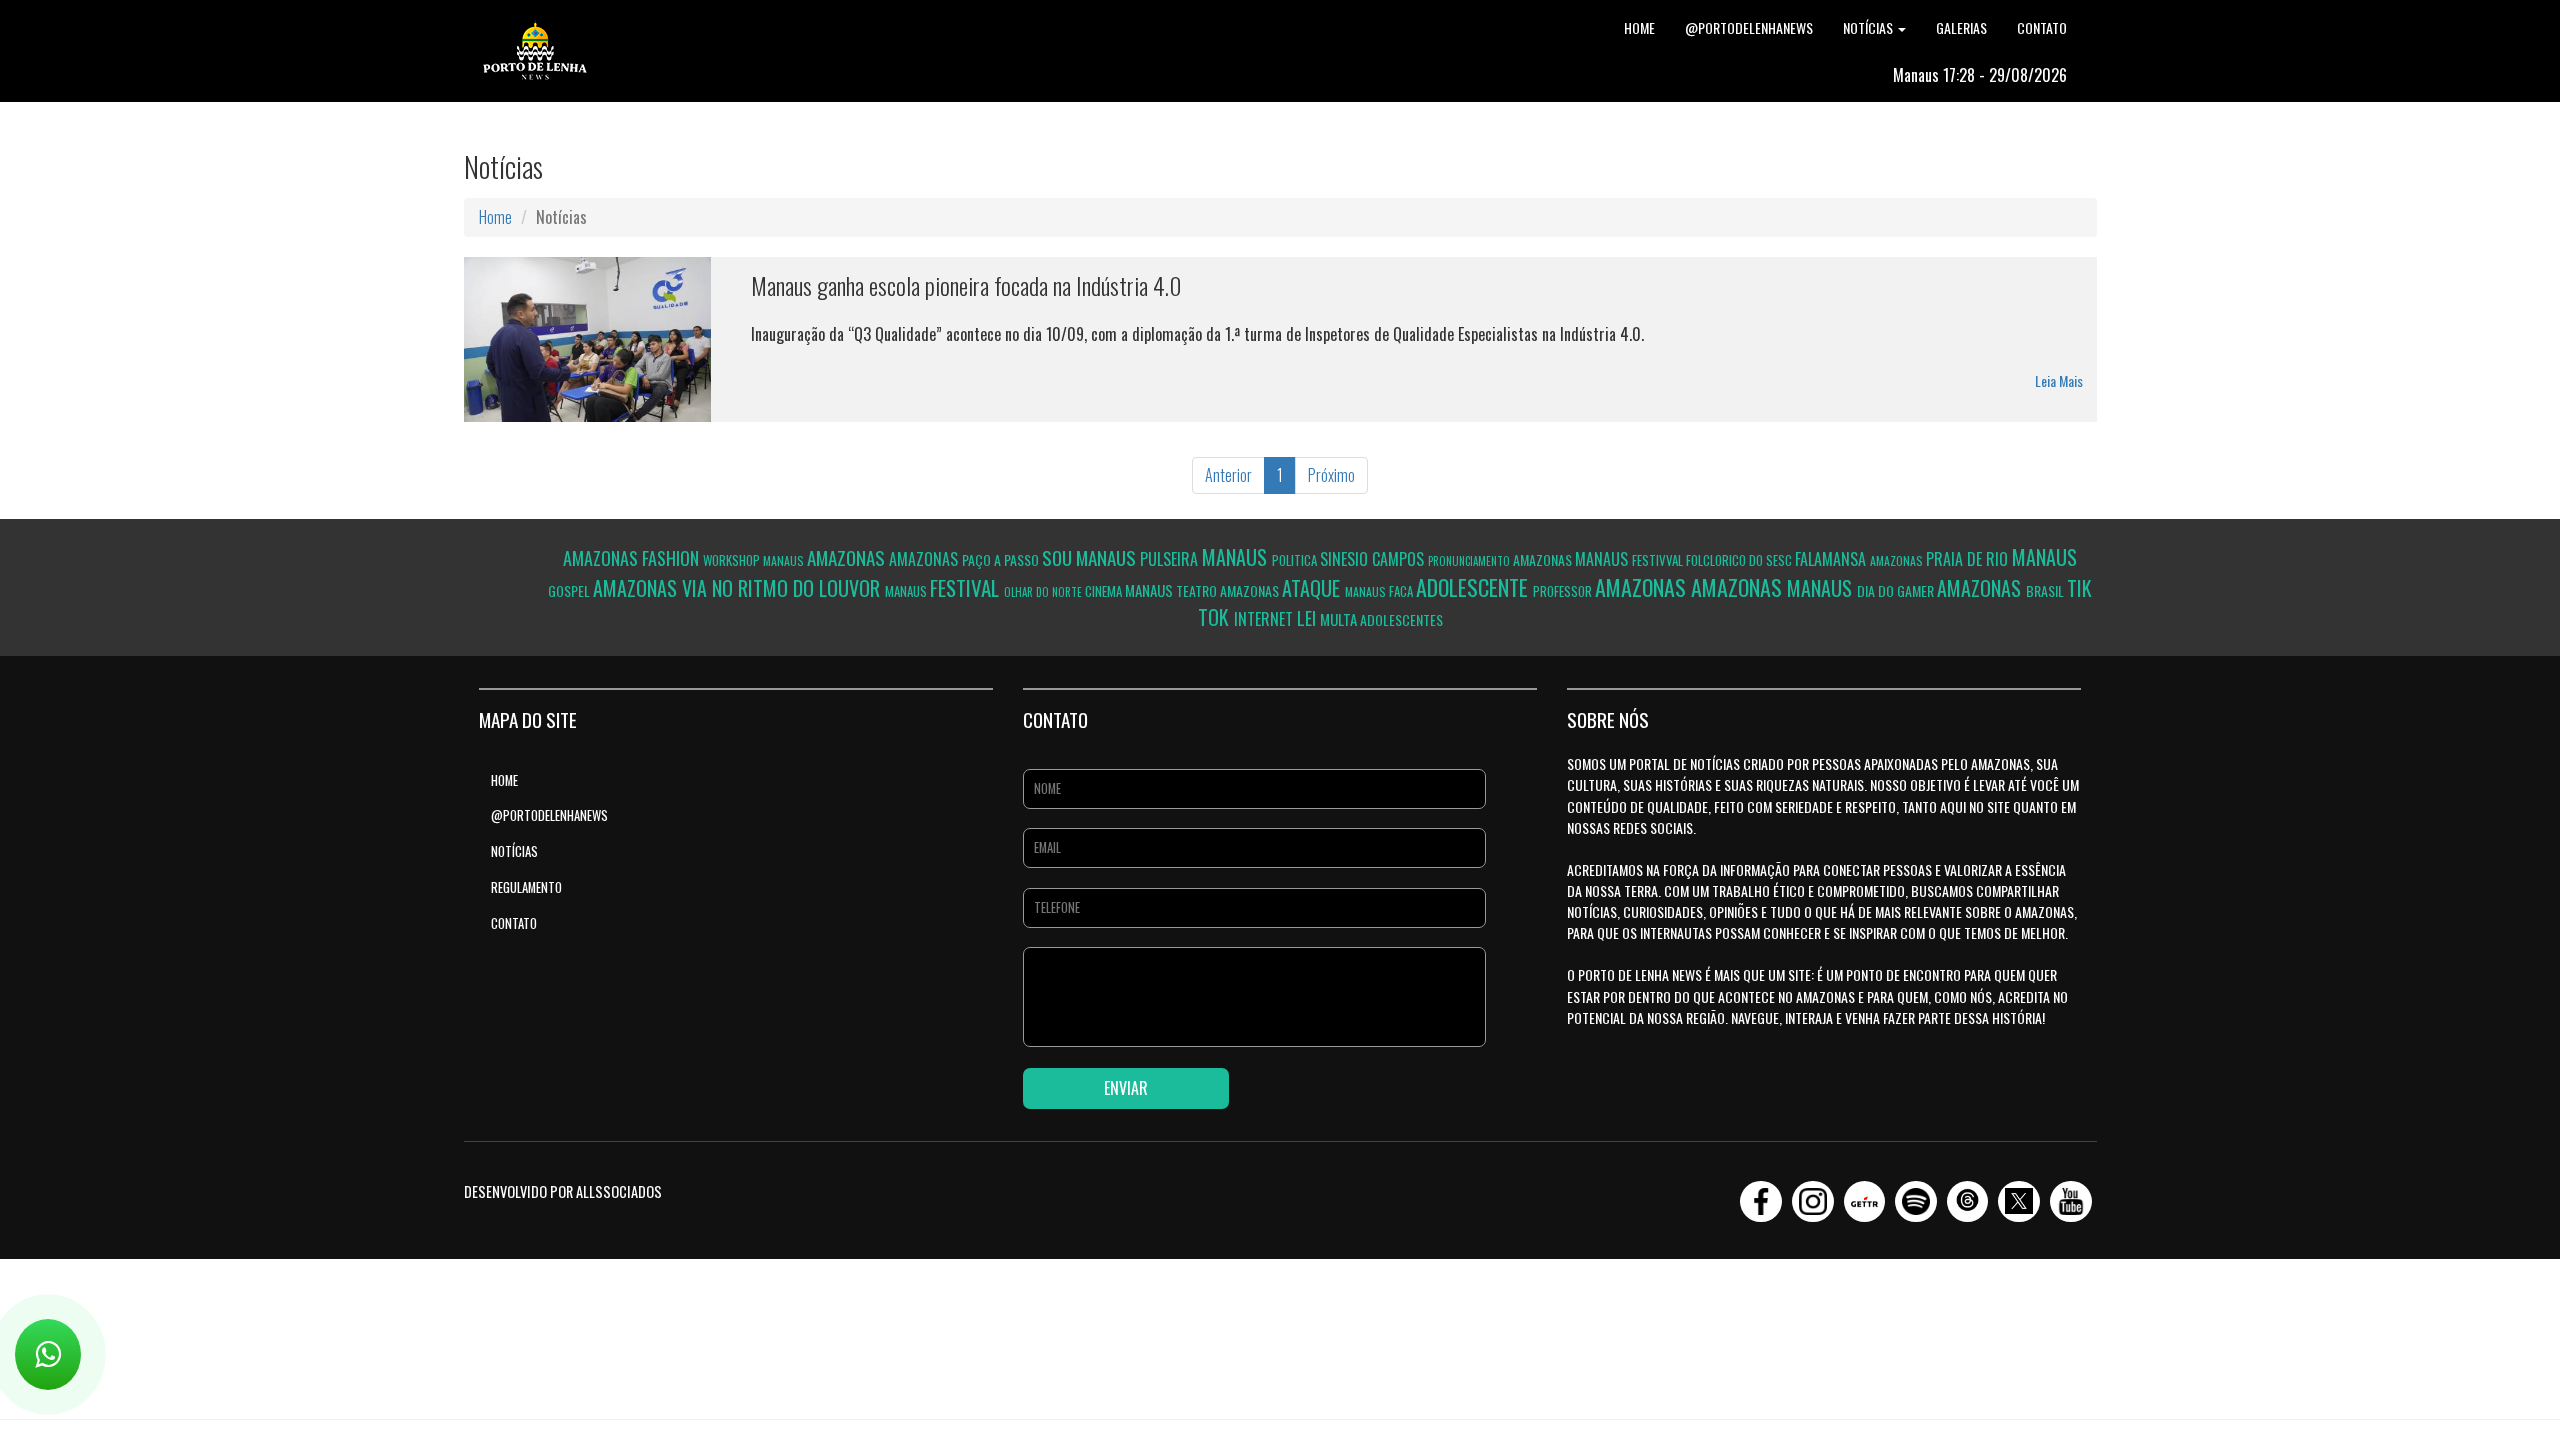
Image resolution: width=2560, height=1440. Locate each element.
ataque (1313, 588)
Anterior (1228, 475)
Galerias (1961, 27)
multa (1340, 619)
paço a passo (1002, 559)
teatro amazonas (1229, 590)
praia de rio (1969, 559)
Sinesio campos (1374, 559)
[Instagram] (1813, 1195)
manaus (785, 560)
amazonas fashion (633, 558)
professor (1564, 591)
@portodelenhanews (1749, 27)
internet (1265, 619)
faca (1402, 591)
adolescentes (1401, 619)
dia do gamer (1897, 590)
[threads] (1968, 1195)
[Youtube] (2071, 1195)
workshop (733, 560)
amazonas (848, 557)
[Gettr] (1865, 1195)
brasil (2046, 590)
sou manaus (1091, 557)
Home (1639, 27)
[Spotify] (1916, 1195)
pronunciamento (1470, 561)
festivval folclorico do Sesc (1713, 560)
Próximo (1331, 475)
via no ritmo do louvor (783, 588)
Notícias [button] (1869, 27)
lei (1308, 618)
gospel (570, 590)
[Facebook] (1761, 1195)
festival (967, 587)
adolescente (1474, 587)
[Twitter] (2019, 1195)
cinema (1105, 591)
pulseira (1171, 559)
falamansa (1832, 559)
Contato (2042, 27)
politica (1296, 560)
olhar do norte (1044, 592)
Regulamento (526, 887)
